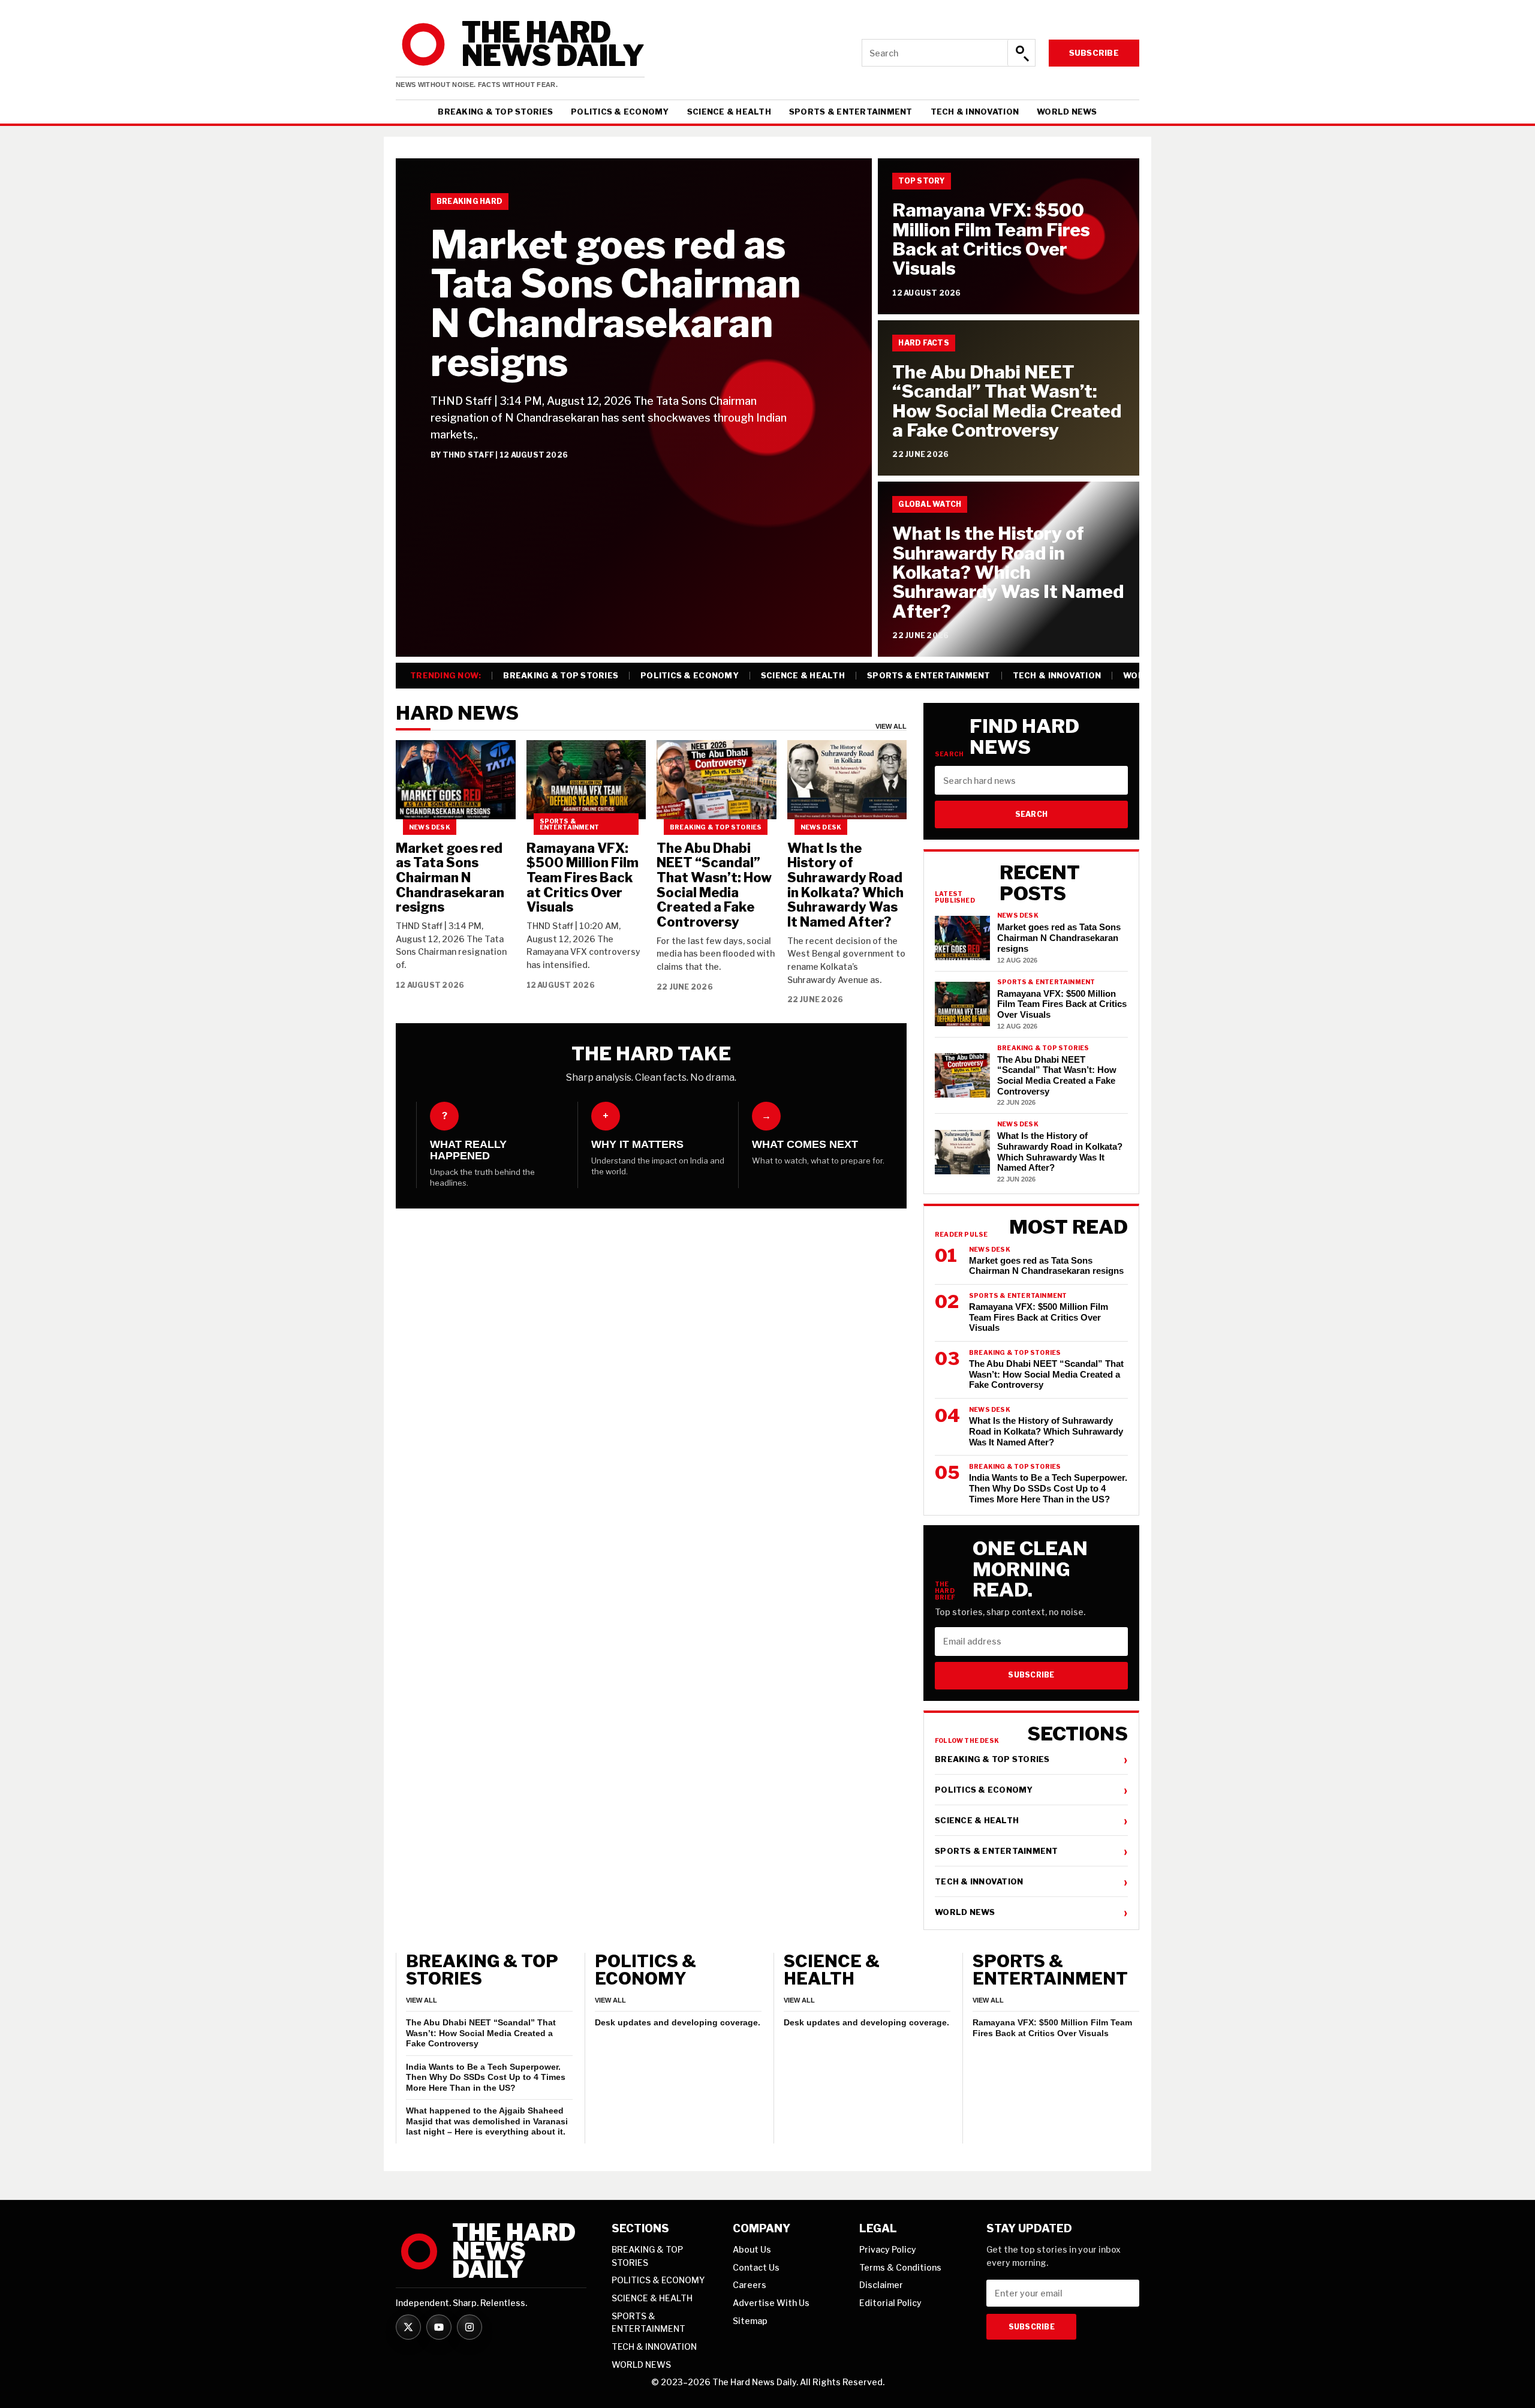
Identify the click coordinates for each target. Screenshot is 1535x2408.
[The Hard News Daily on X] (408, 2327)
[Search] (1021, 53)
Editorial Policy (890, 2303)
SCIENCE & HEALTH (729, 112)
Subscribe (1094, 53)
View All (891, 727)
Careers (750, 2285)
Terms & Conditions (900, 2267)
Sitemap (750, 2321)
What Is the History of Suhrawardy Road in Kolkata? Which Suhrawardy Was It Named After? (1008, 572)
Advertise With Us (771, 2303)
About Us (752, 2249)
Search (1031, 814)
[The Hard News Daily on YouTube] (439, 2327)
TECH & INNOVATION (975, 112)
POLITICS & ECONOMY (620, 112)
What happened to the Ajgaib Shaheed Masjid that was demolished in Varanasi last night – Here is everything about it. (487, 2121)
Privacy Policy (888, 2249)
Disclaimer (881, 2285)
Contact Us (756, 2267)
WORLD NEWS (1067, 112)
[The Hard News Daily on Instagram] (469, 2327)
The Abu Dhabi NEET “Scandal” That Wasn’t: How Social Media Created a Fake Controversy (1007, 401)
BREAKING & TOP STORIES (495, 112)
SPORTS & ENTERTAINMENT (851, 112)
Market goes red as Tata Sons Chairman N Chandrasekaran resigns (615, 303)
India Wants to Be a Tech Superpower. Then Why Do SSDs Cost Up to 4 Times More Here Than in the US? (486, 2077)
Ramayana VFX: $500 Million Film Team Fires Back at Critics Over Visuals (991, 239)
